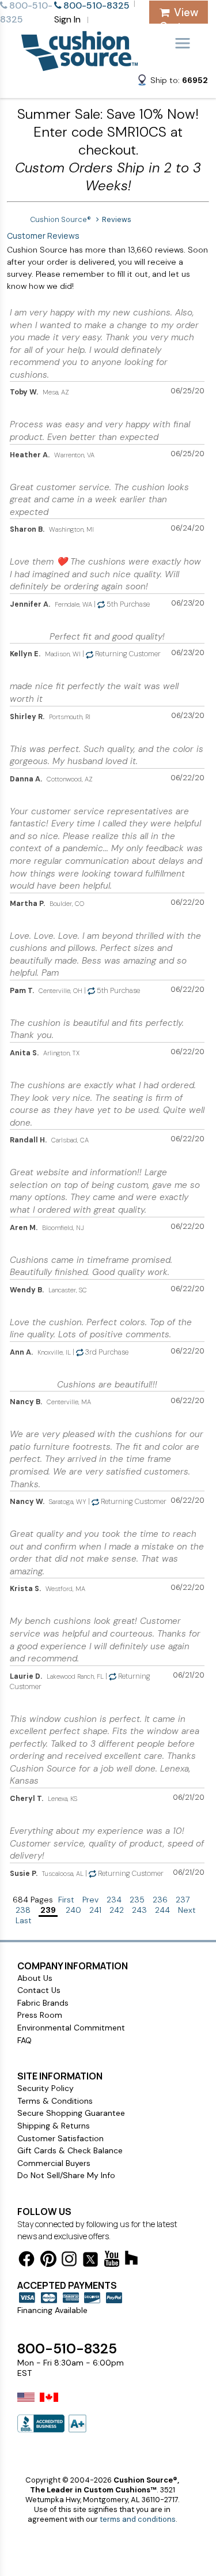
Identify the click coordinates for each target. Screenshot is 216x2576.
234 (114, 1900)
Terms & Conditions (55, 2101)
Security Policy (46, 2088)
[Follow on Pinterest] (48, 2261)
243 (139, 1910)
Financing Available (52, 2310)
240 (73, 1910)
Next (187, 1910)
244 (162, 1910)
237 (183, 1900)
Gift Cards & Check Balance (70, 2150)
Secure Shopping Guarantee (71, 2113)
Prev (90, 1900)
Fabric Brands (43, 2003)
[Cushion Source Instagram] (69, 2261)
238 (23, 1910)
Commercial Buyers (54, 2163)
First (66, 1900)
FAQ (24, 2040)
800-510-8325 (67, 2349)
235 (137, 1900)
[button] (172, 82)
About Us (35, 1978)
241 (95, 1910)
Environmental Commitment (71, 2028)
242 (117, 1910)
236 (160, 1900)
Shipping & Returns (54, 2126)
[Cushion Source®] (79, 65)
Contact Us (39, 1990)
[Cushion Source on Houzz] (131, 2260)
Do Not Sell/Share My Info (66, 2175)
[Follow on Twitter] (90, 2261)
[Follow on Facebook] (26, 2261)
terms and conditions (138, 2519)
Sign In (67, 19)
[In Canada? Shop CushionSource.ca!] (49, 2405)
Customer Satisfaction (60, 2138)
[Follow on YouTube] (112, 2261)
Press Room (40, 2015)
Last (24, 1920)
